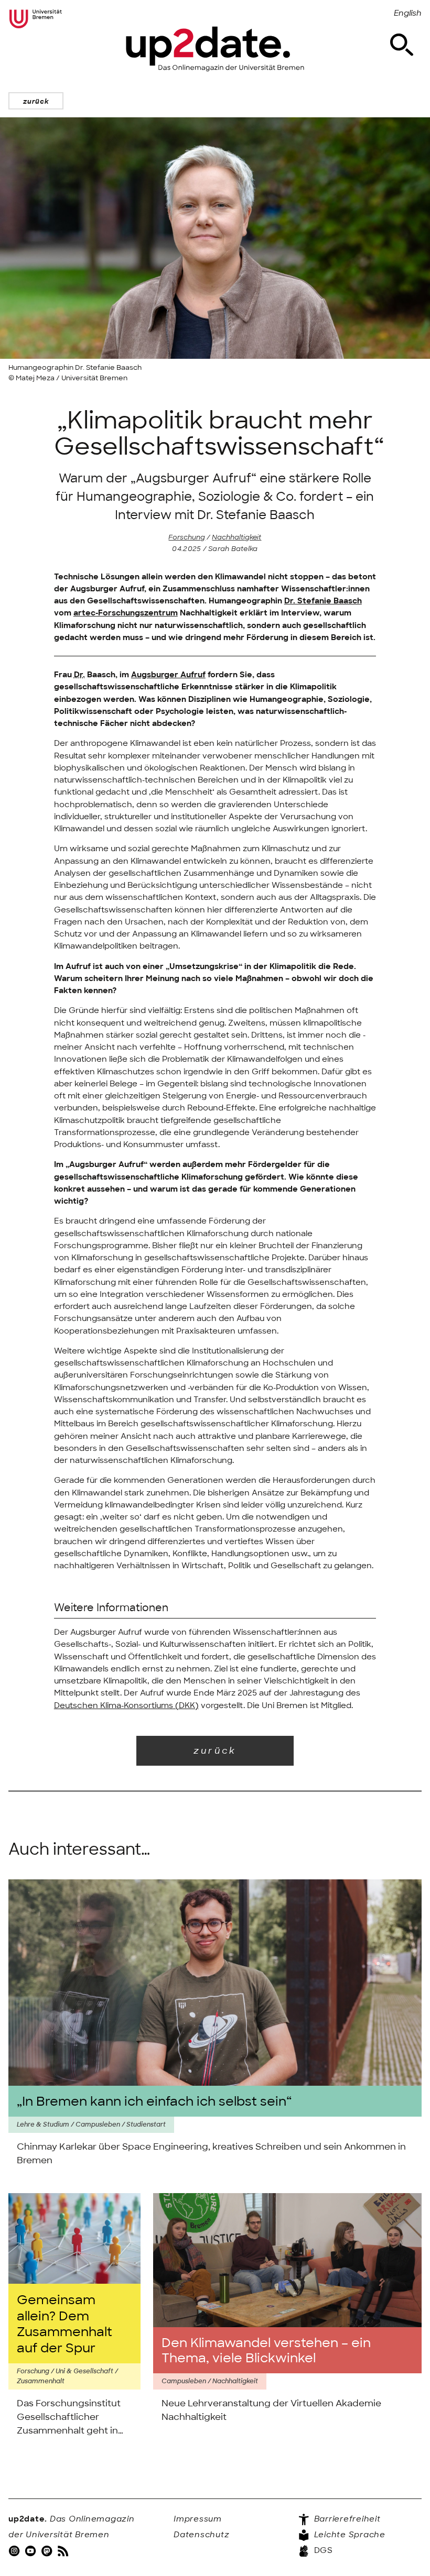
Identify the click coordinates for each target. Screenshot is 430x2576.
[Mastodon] (48, 2550)
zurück (36, 101)
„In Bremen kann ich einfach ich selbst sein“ (154, 2101)
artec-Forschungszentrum (126, 613)
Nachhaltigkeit (236, 537)
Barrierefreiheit (346, 2519)
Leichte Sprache (348, 2535)
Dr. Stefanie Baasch (323, 601)
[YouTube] (31, 2550)
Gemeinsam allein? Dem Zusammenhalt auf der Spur (64, 2324)
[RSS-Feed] (64, 2550)
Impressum (198, 2519)
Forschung (187, 537)
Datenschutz (201, 2535)
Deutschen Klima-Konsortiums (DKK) (126, 1705)
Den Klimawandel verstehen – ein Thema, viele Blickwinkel (266, 2351)
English (408, 13)
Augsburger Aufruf (168, 675)
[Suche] (402, 45)
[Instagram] (15, 2550)
